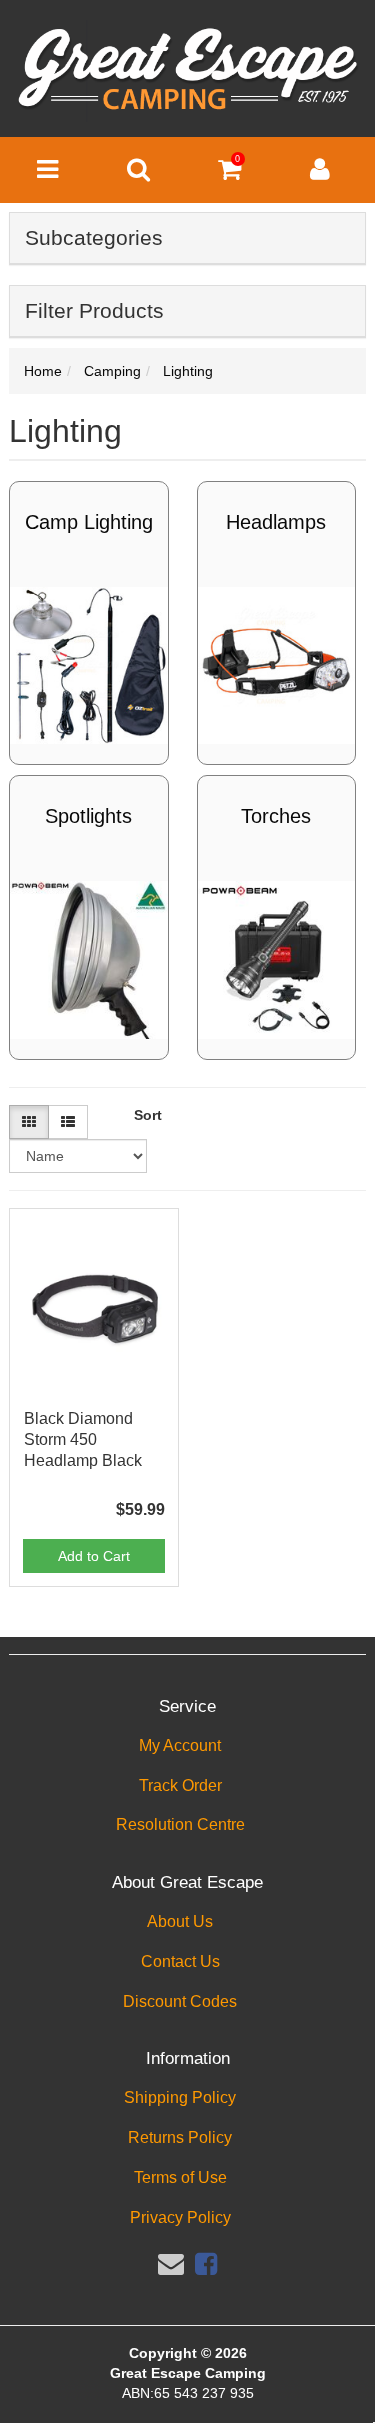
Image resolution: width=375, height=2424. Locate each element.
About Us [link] (180, 1921)
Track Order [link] (180, 1785)
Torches (276, 816)
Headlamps (276, 522)
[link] (206, 2264)
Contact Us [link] (180, 1961)
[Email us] (171, 2264)
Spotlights (88, 816)
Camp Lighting (89, 522)
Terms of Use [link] (180, 2177)
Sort (145, 1115)
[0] (229, 174)
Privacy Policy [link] (180, 2217)
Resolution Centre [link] (180, 1824)
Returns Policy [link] (180, 2137)
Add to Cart (94, 1556)
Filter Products (94, 310)
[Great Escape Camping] (187, 70)
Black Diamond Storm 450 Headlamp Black (83, 1439)
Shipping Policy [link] (180, 2097)
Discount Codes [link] (180, 2001)
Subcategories (94, 237)
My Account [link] (180, 1745)
